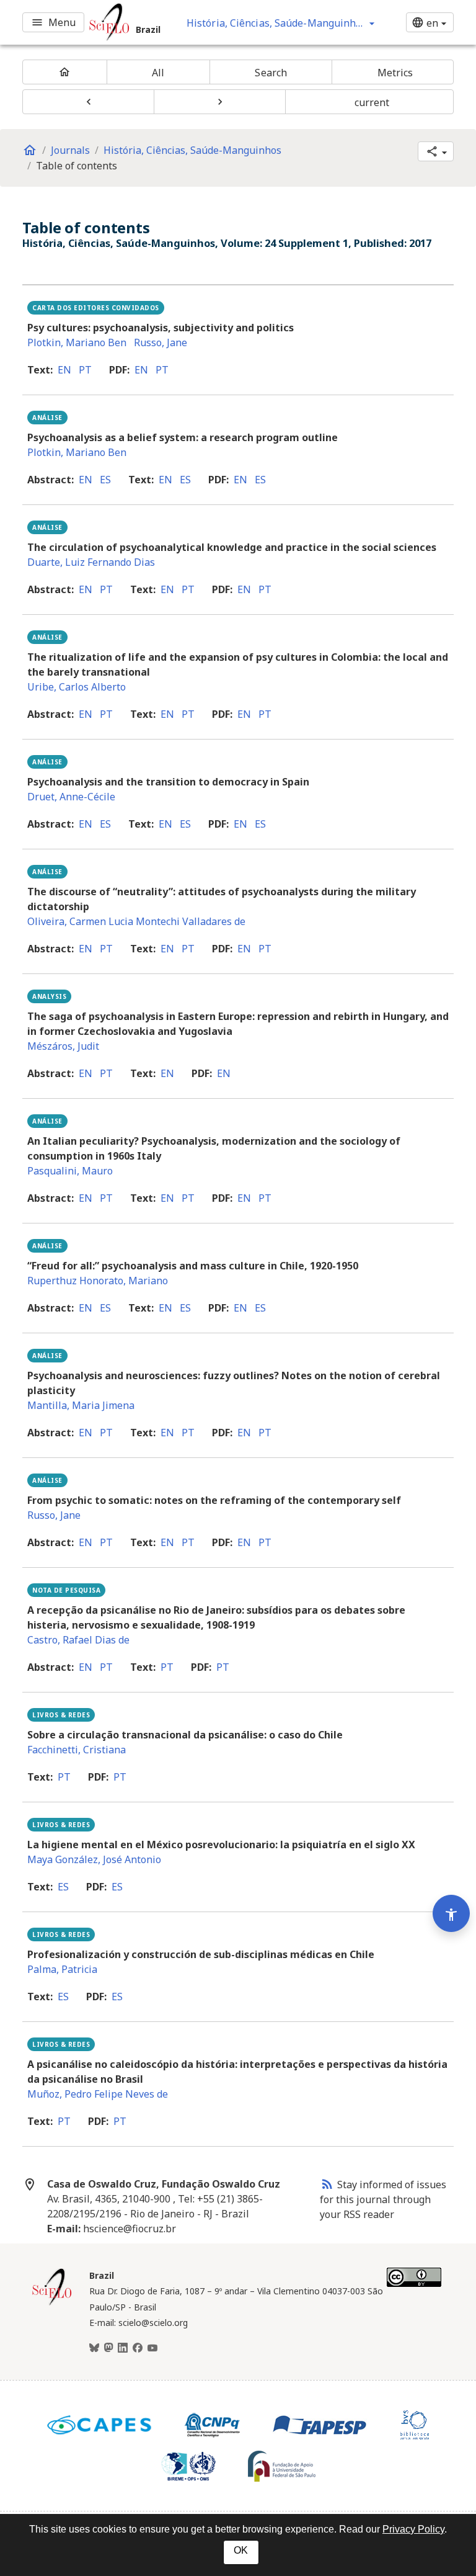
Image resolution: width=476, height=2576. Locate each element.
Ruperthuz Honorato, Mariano (98, 1281)
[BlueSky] (94, 2348)
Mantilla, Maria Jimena (81, 1405)
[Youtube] (152, 2348)
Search (271, 73)
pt (85, 370)
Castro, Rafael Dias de (78, 1640)
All (158, 73)
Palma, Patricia (62, 1969)
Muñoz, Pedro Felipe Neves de (98, 2094)
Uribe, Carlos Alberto (77, 687)
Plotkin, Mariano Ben (77, 342)
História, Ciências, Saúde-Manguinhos (192, 150)
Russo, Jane (161, 342)
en (64, 370)
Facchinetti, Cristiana (77, 1750)
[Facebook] (138, 2348)
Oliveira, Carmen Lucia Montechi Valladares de (136, 921)
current (372, 102)
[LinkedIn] (123, 2348)
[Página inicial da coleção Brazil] (52, 2304)
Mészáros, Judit (63, 1046)
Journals (70, 150)
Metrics (395, 73)
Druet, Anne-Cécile (71, 797)
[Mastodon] (108, 2348)
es (105, 480)
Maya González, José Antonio (94, 1859)
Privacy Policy (413, 2529)
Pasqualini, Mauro (70, 1171)
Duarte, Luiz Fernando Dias (91, 562)
